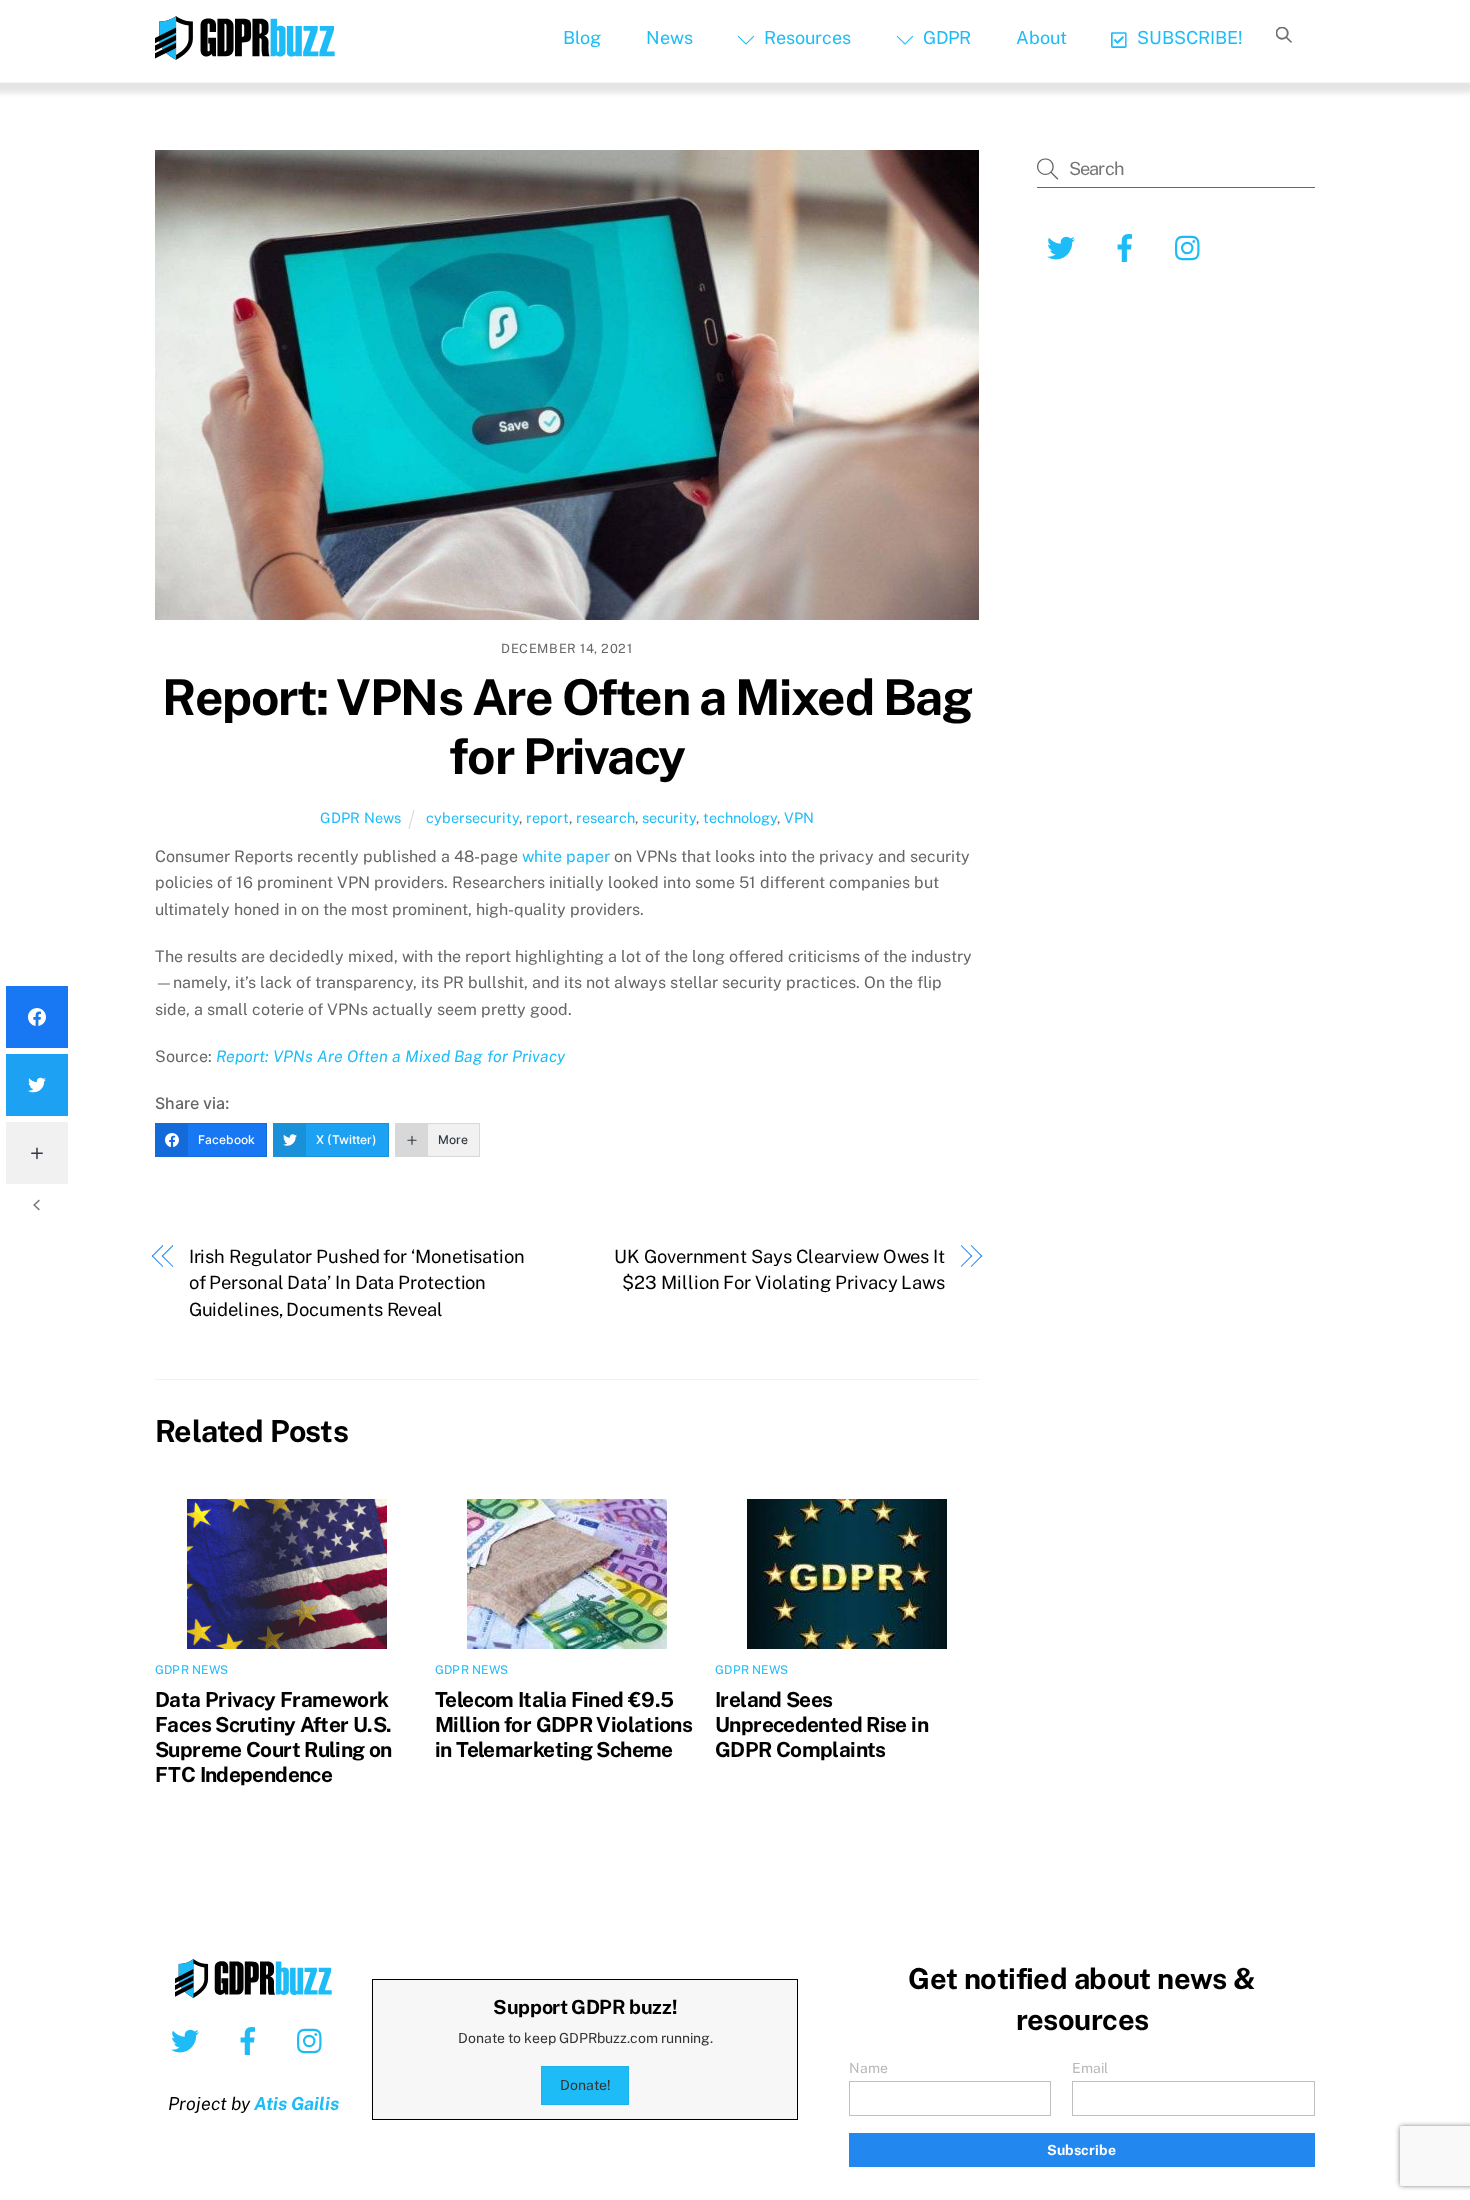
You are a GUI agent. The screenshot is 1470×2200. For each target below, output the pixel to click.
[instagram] (314, 2040)
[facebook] (251, 2040)
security (669, 817)
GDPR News (360, 817)
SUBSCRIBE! (1188, 37)
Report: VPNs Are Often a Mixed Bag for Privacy (566, 727)
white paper (566, 856)
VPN (799, 817)
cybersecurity (472, 817)
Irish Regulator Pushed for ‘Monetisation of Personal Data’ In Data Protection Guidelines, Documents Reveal (357, 1283)
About (1041, 37)
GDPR (945, 37)
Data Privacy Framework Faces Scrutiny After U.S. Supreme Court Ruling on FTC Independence (273, 1737)
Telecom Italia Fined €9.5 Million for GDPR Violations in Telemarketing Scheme (563, 1724)
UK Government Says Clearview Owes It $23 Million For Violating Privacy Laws (779, 1269)
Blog (582, 37)
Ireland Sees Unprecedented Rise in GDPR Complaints (821, 1724)
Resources (805, 37)
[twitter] (188, 2040)
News (669, 37)
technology (740, 817)
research (605, 817)
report (547, 817)
